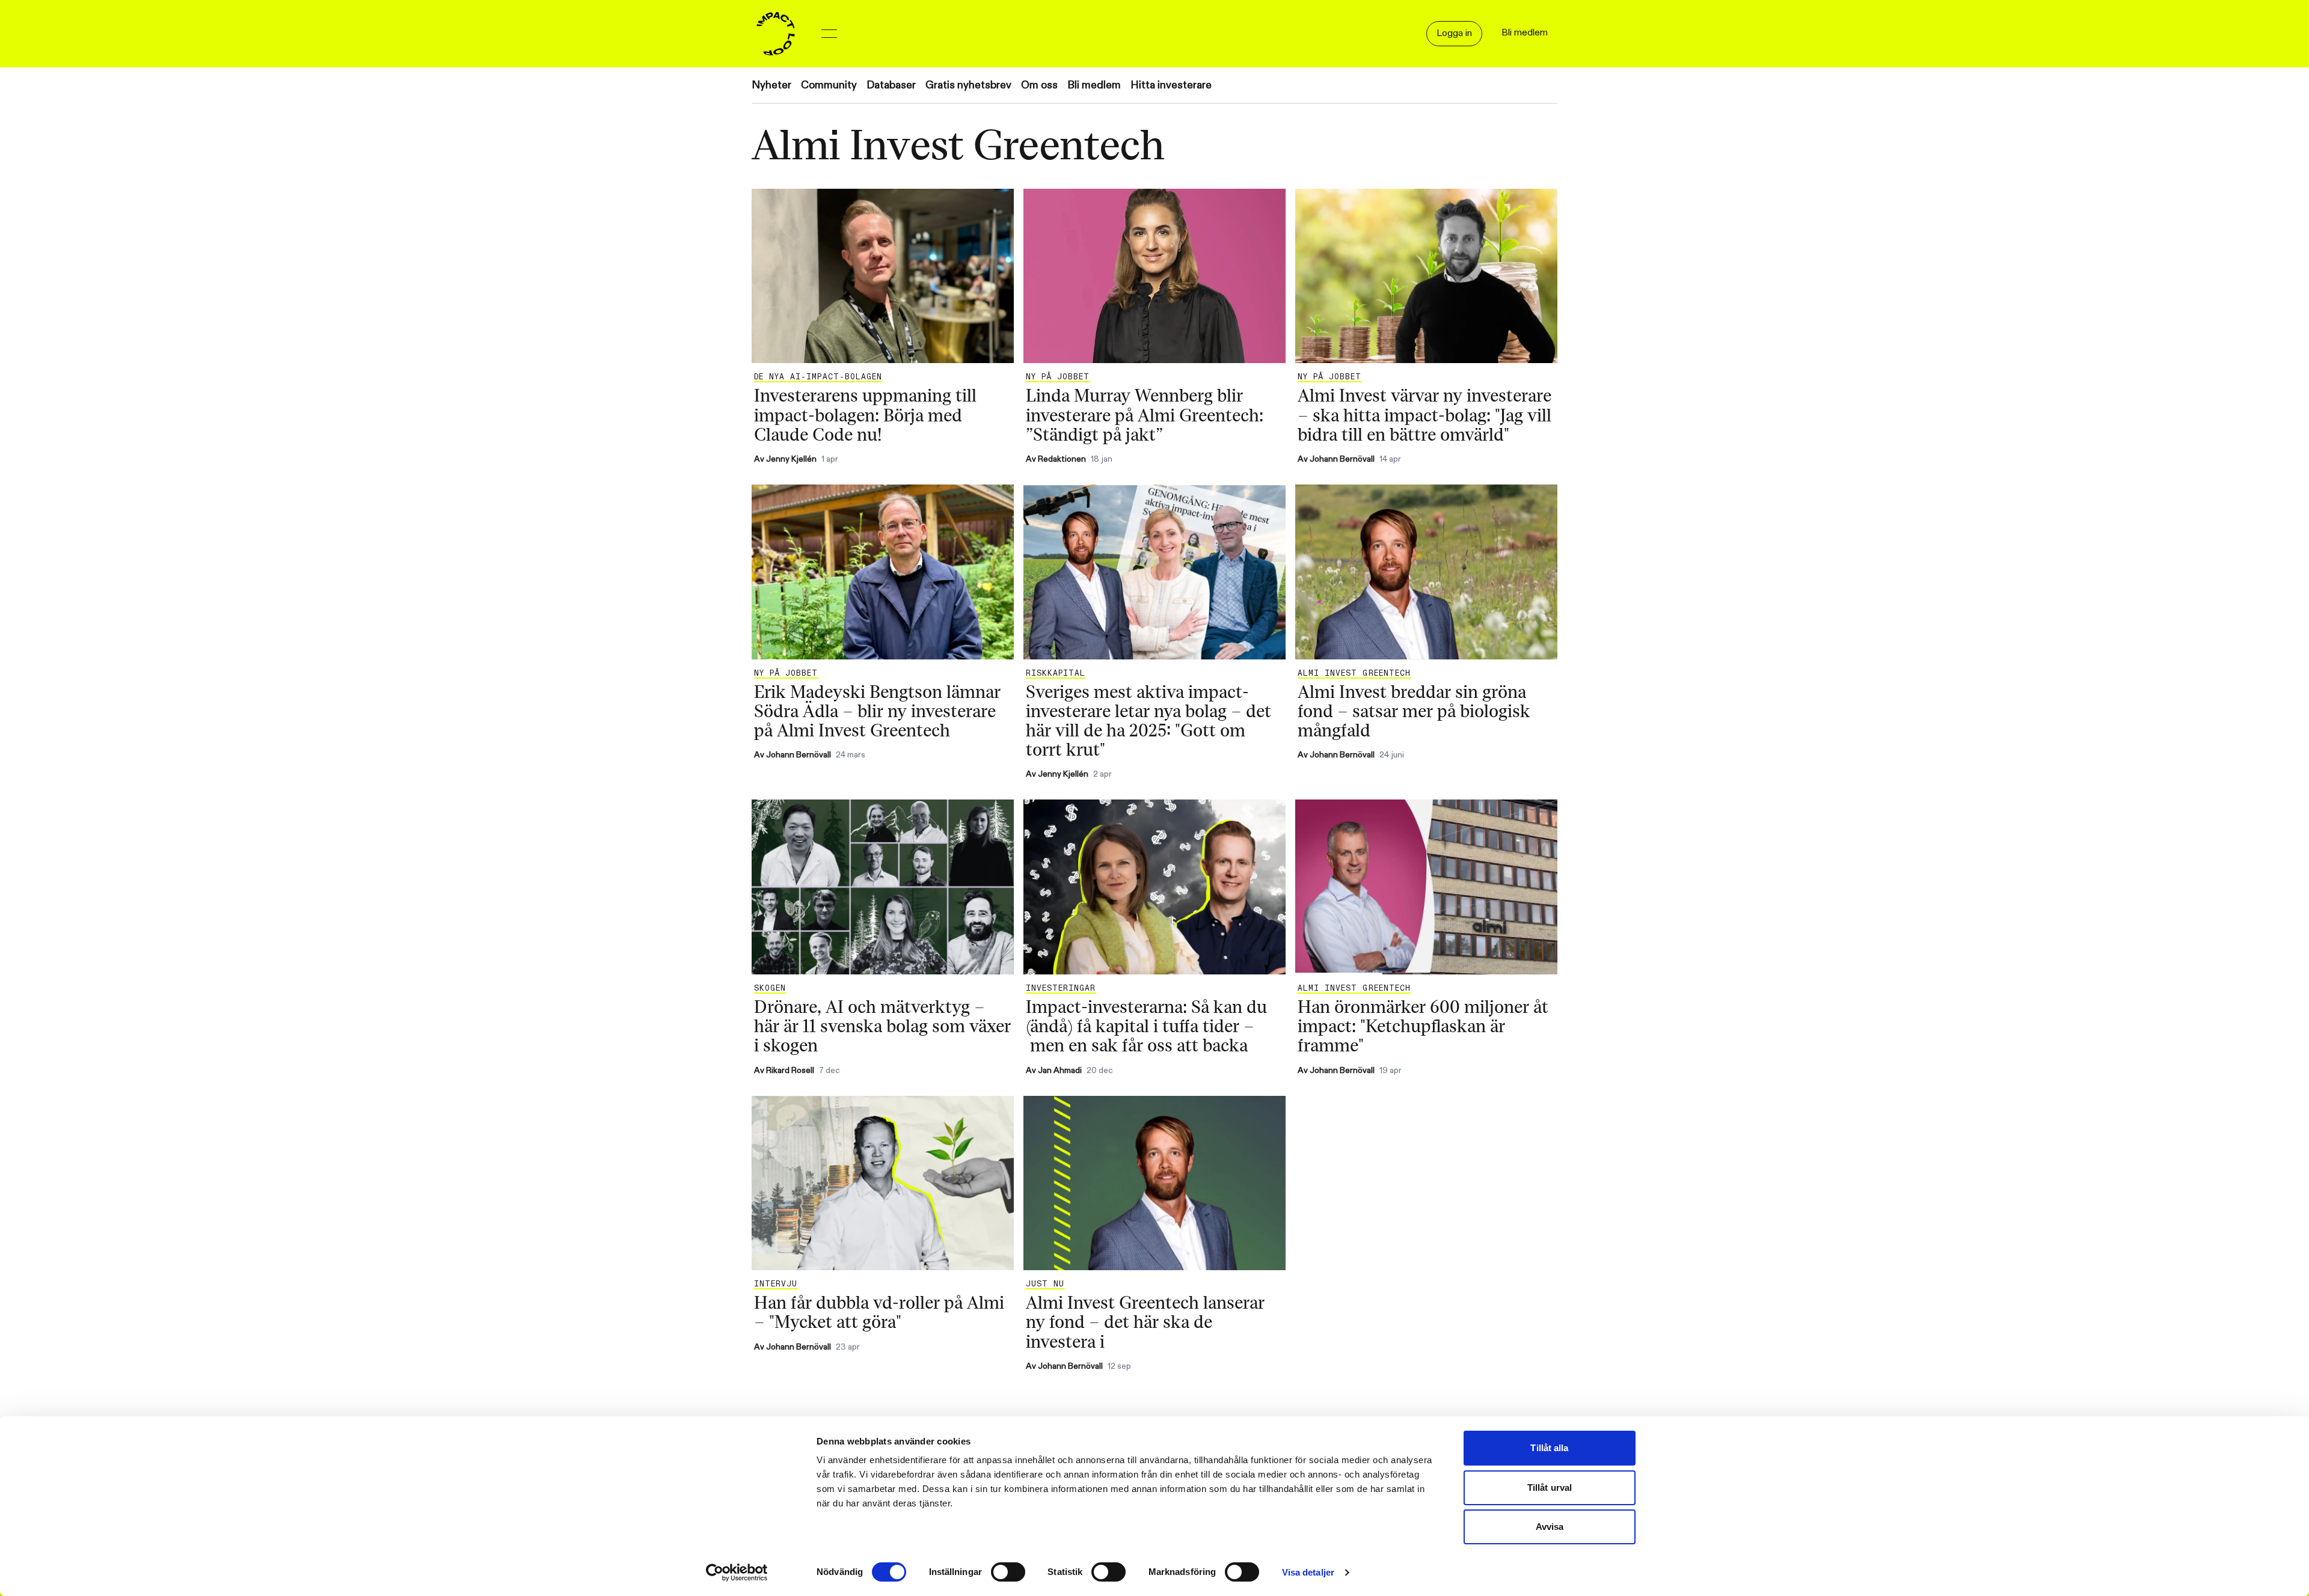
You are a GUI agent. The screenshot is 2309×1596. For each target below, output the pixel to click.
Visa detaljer (1308, 1572)
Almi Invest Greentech (1354, 673)
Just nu (1045, 1284)
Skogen (770, 988)
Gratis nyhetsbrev (968, 85)
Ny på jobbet (1058, 377)
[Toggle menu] (829, 34)
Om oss (1039, 85)
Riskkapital (1056, 673)
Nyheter (771, 85)
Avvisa (1550, 1527)
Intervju (776, 1284)
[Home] (776, 34)
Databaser (891, 85)
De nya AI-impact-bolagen (818, 377)
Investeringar (1061, 988)
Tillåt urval (1550, 1487)
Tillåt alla (1549, 1448)
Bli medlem (1094, 85)
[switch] (1008, 1572)
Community (829, 85)
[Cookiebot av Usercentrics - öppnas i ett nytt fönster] (737, 1573)
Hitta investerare (1171, 85)
